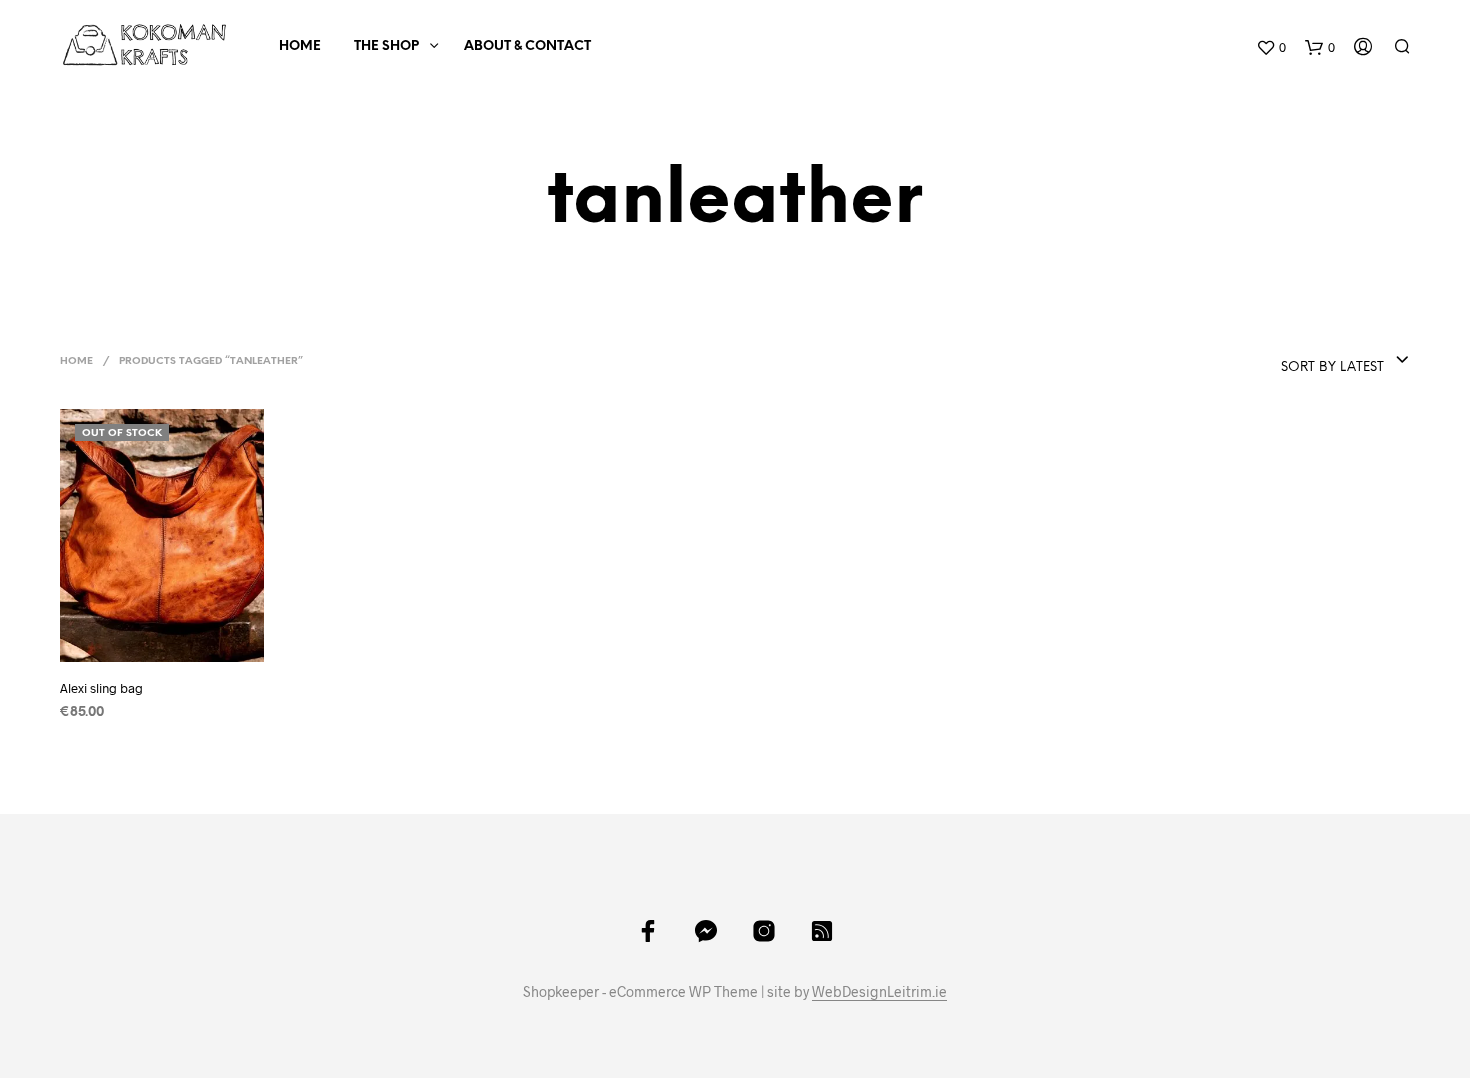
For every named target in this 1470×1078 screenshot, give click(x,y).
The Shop (386, 46)
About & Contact (527, 46)
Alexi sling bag (101, 688)
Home (300, 46)
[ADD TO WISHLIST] (162, 647)
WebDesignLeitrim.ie (879, 992)
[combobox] (1297, 361)
